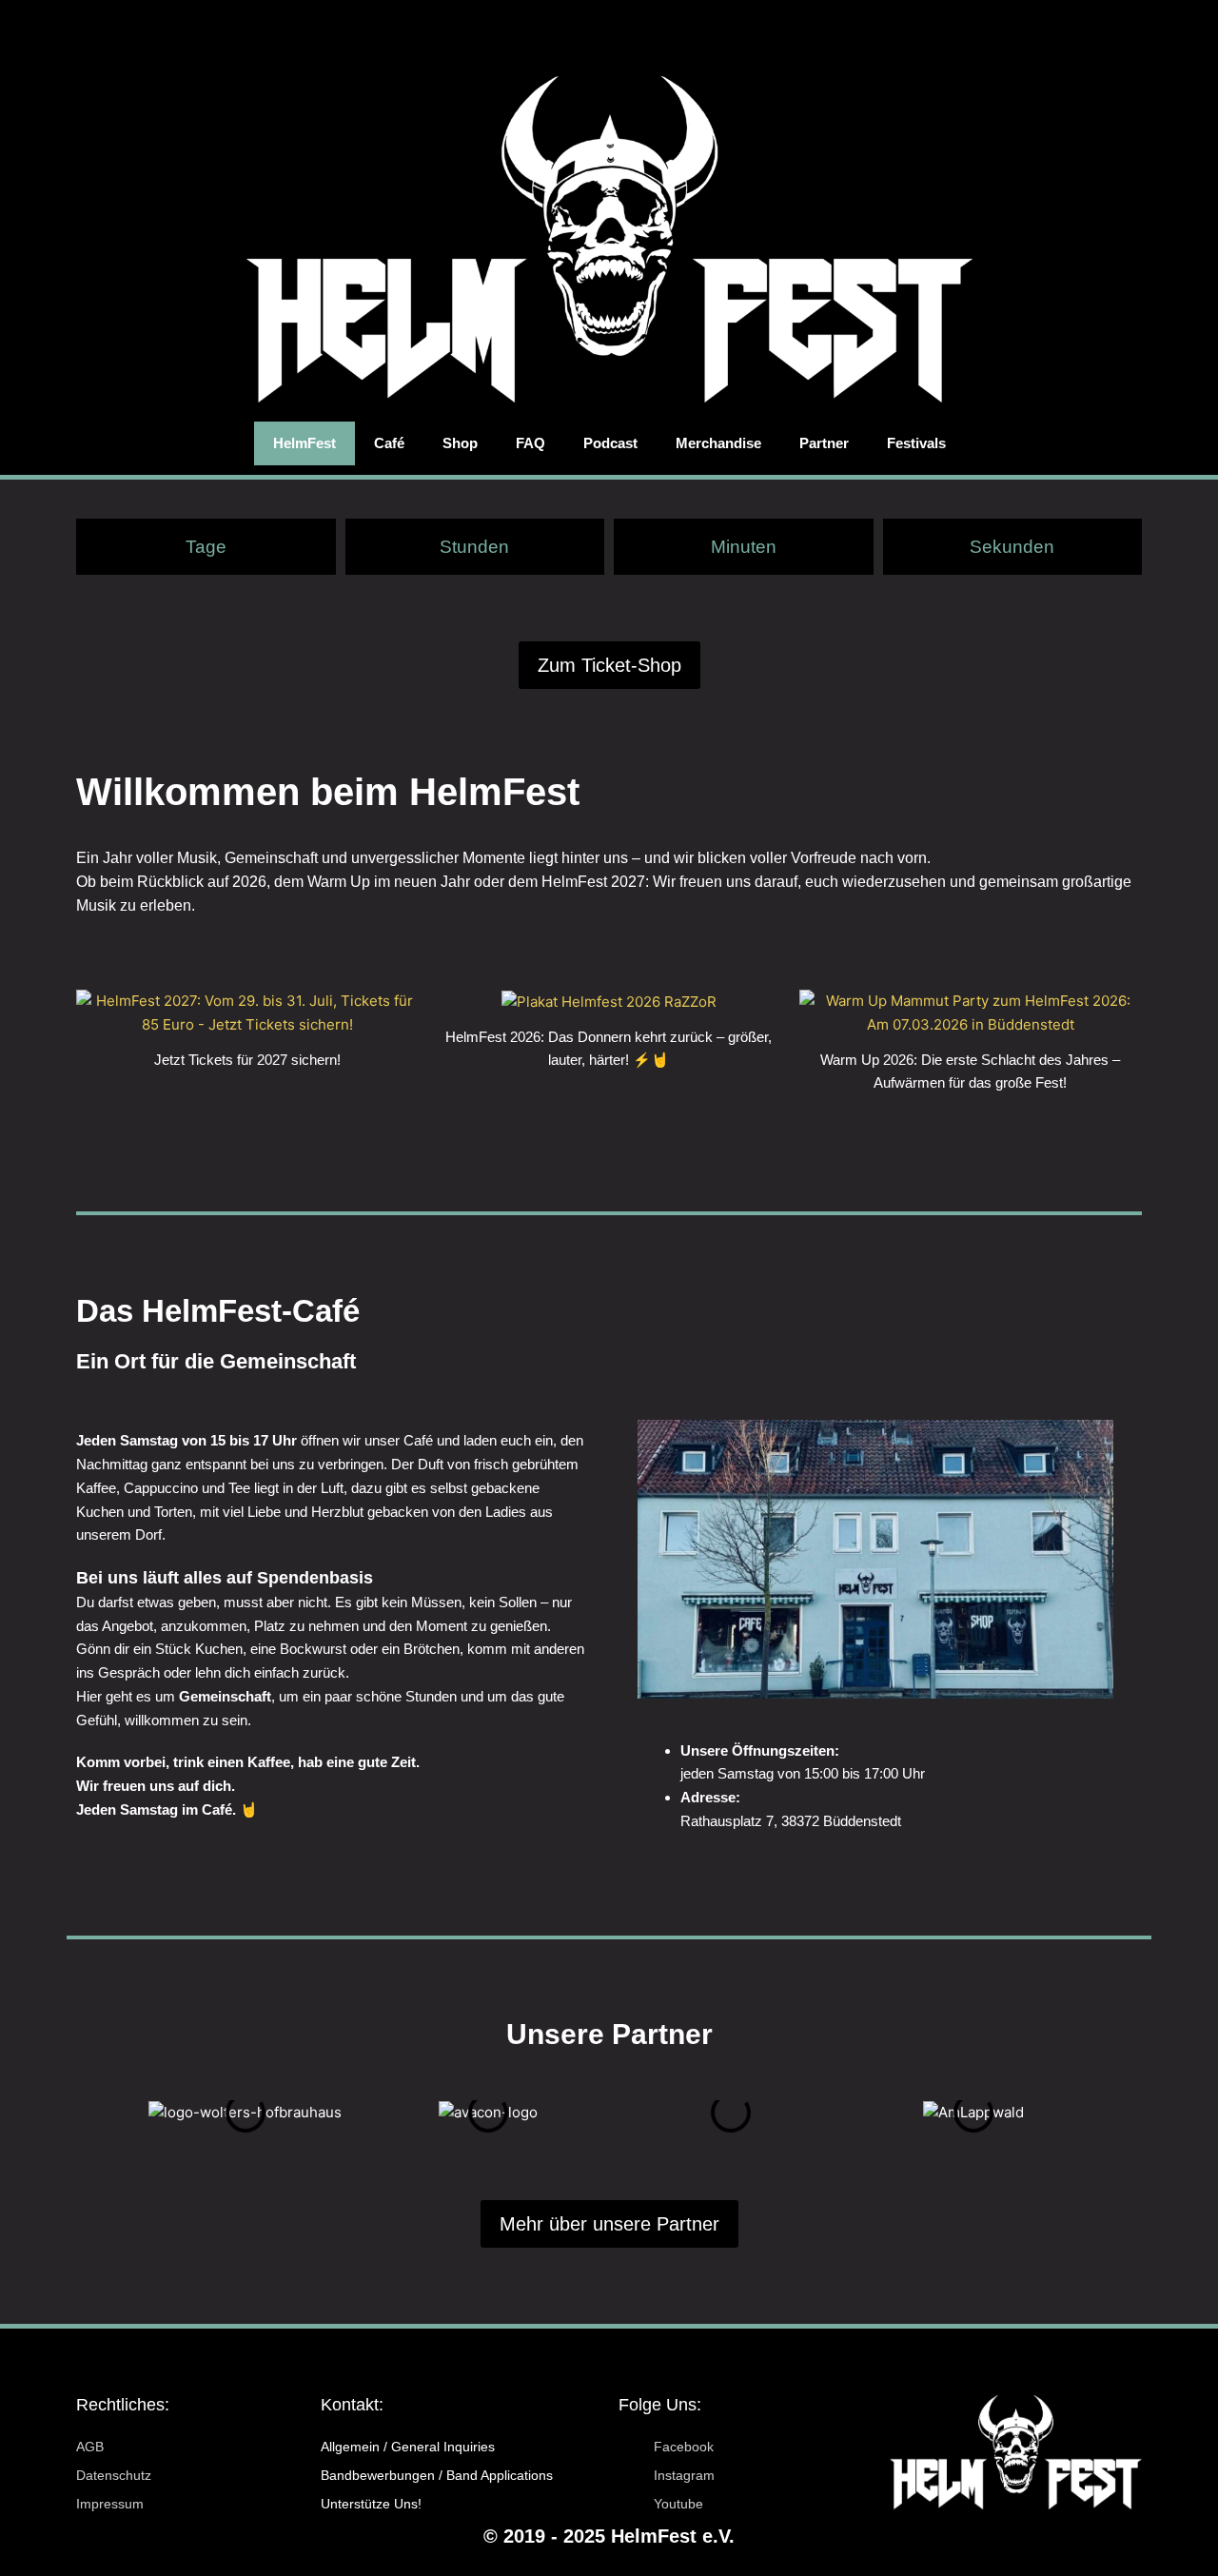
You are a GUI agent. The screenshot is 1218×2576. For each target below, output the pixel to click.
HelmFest (304, 443)
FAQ (530, 443)
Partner (824, 443)
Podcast (610, 443)
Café (389, 443)
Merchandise (718, 443)
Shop (460, 443)
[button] (79, 2112)
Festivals (916, 443)
